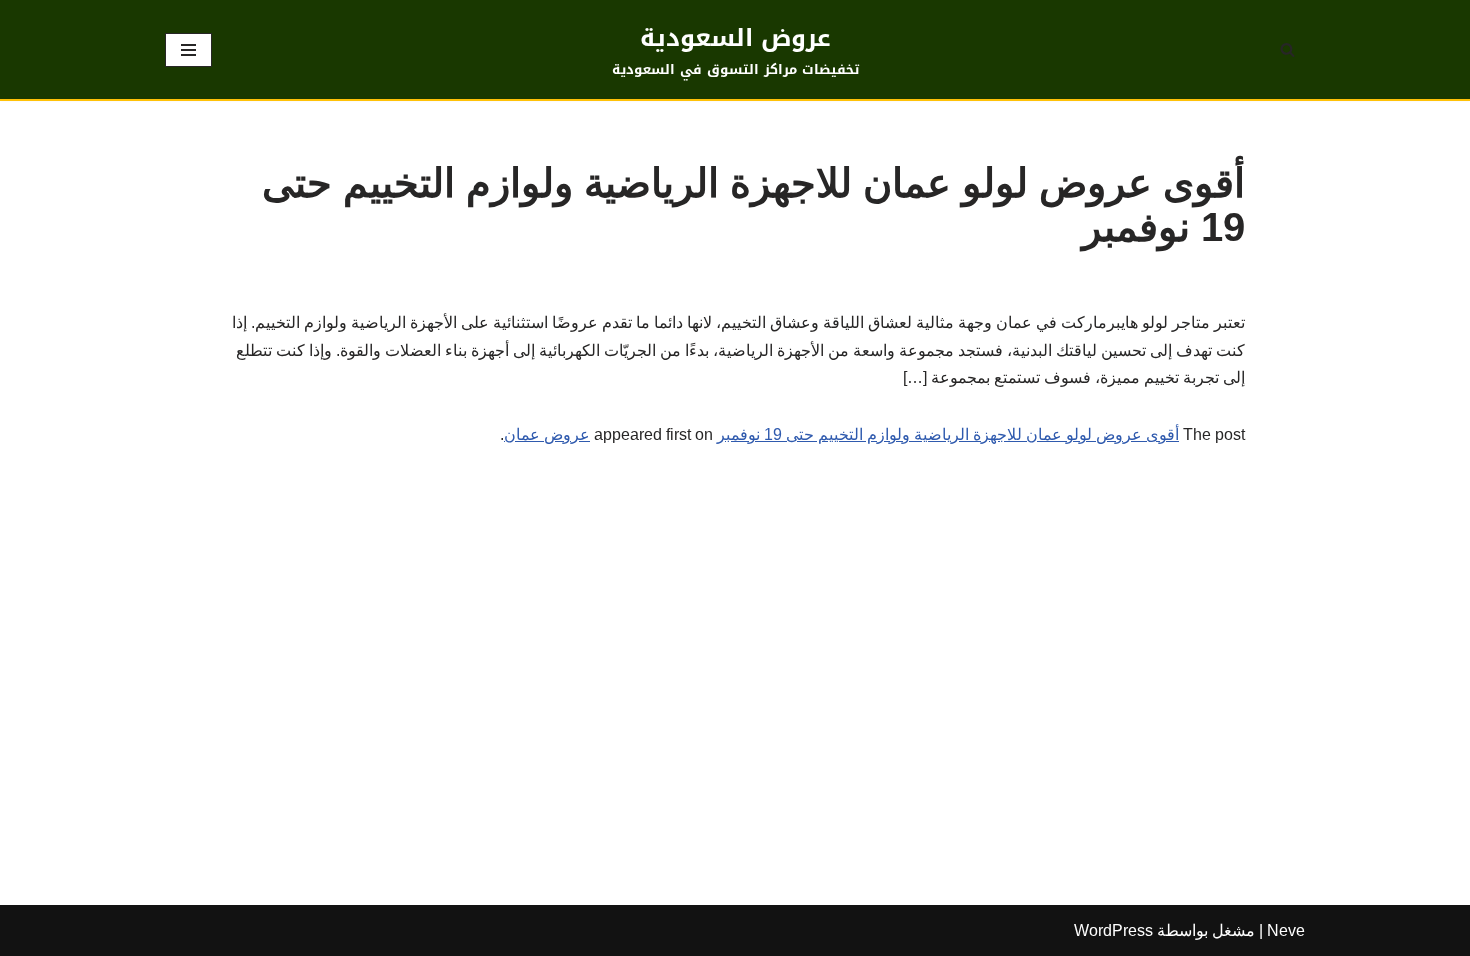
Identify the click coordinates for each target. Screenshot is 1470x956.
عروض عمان (547, 434)
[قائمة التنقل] (188, 50)
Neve (1286, 930)
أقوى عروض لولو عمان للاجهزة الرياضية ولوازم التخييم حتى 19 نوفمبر (948, 434)
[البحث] (1287, 49)
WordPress (1113, 930)
